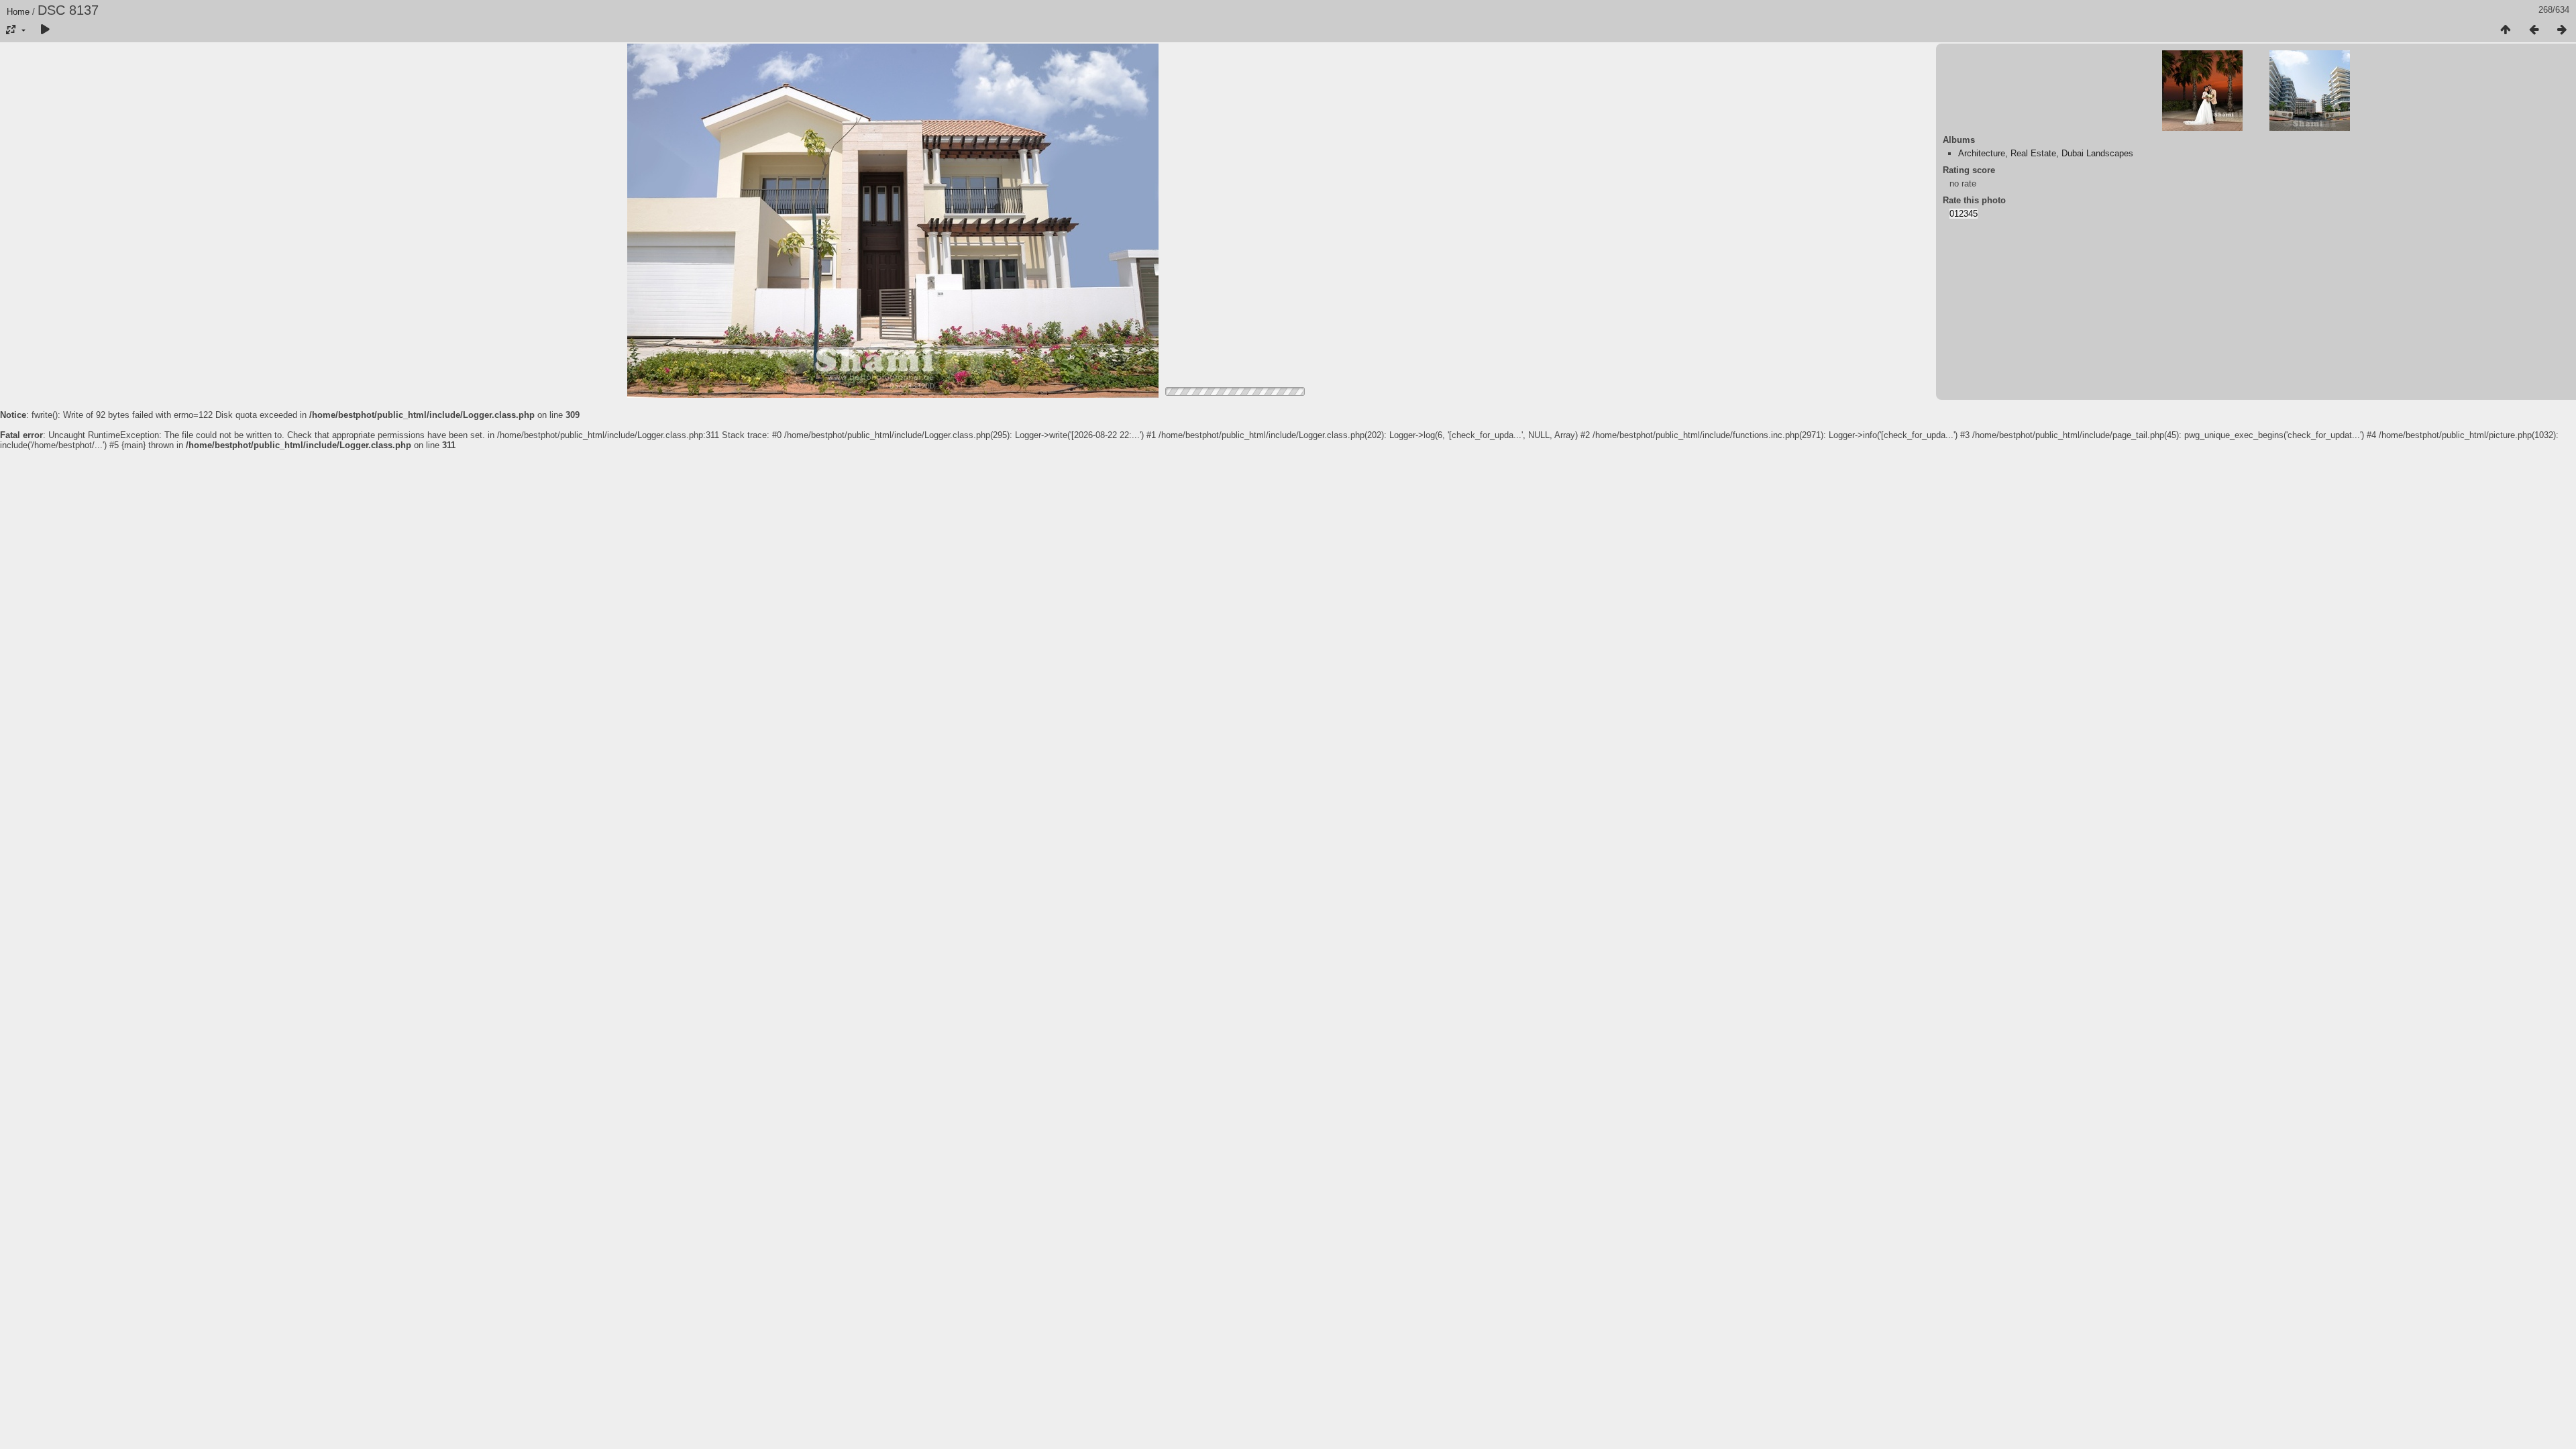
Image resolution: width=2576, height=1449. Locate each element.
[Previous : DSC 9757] (2534, 30)
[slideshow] (45, 30)
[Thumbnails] (2506, 30)
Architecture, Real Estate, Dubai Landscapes (2046, 153)
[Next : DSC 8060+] (2562, 30)
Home (18, 12)
